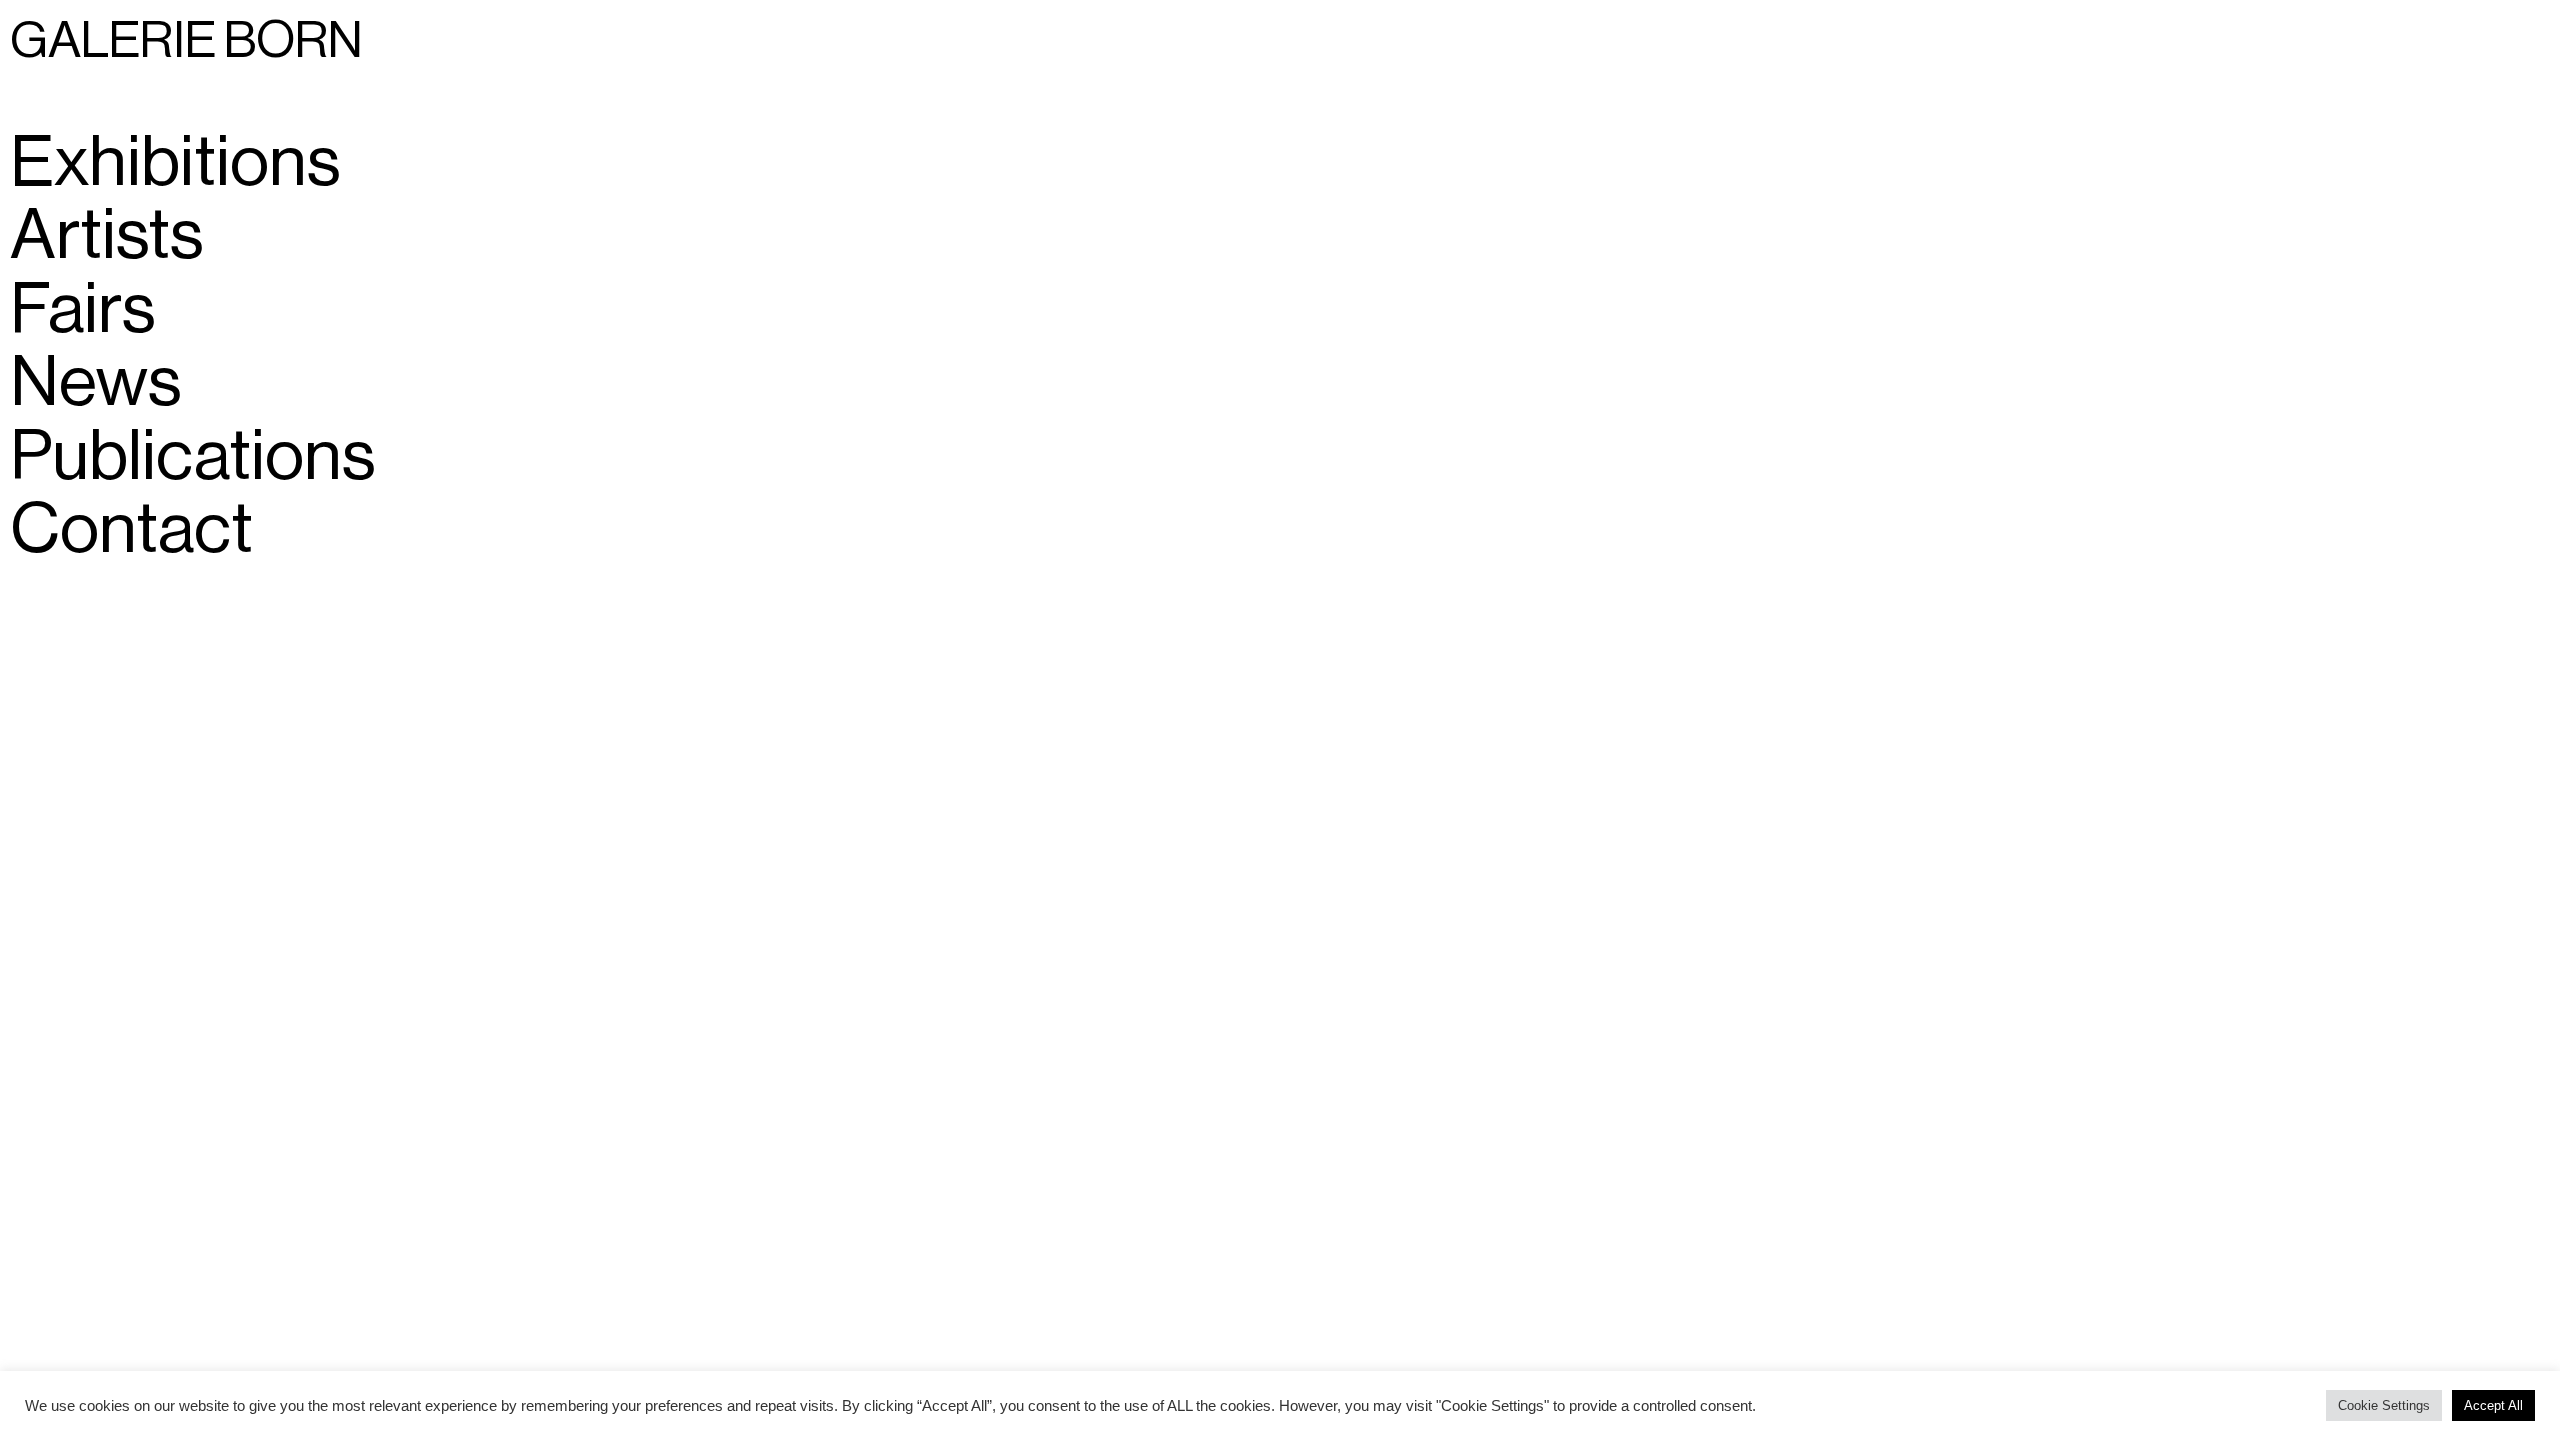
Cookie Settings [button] (2384, 1405)
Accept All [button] (2493, 1405)
